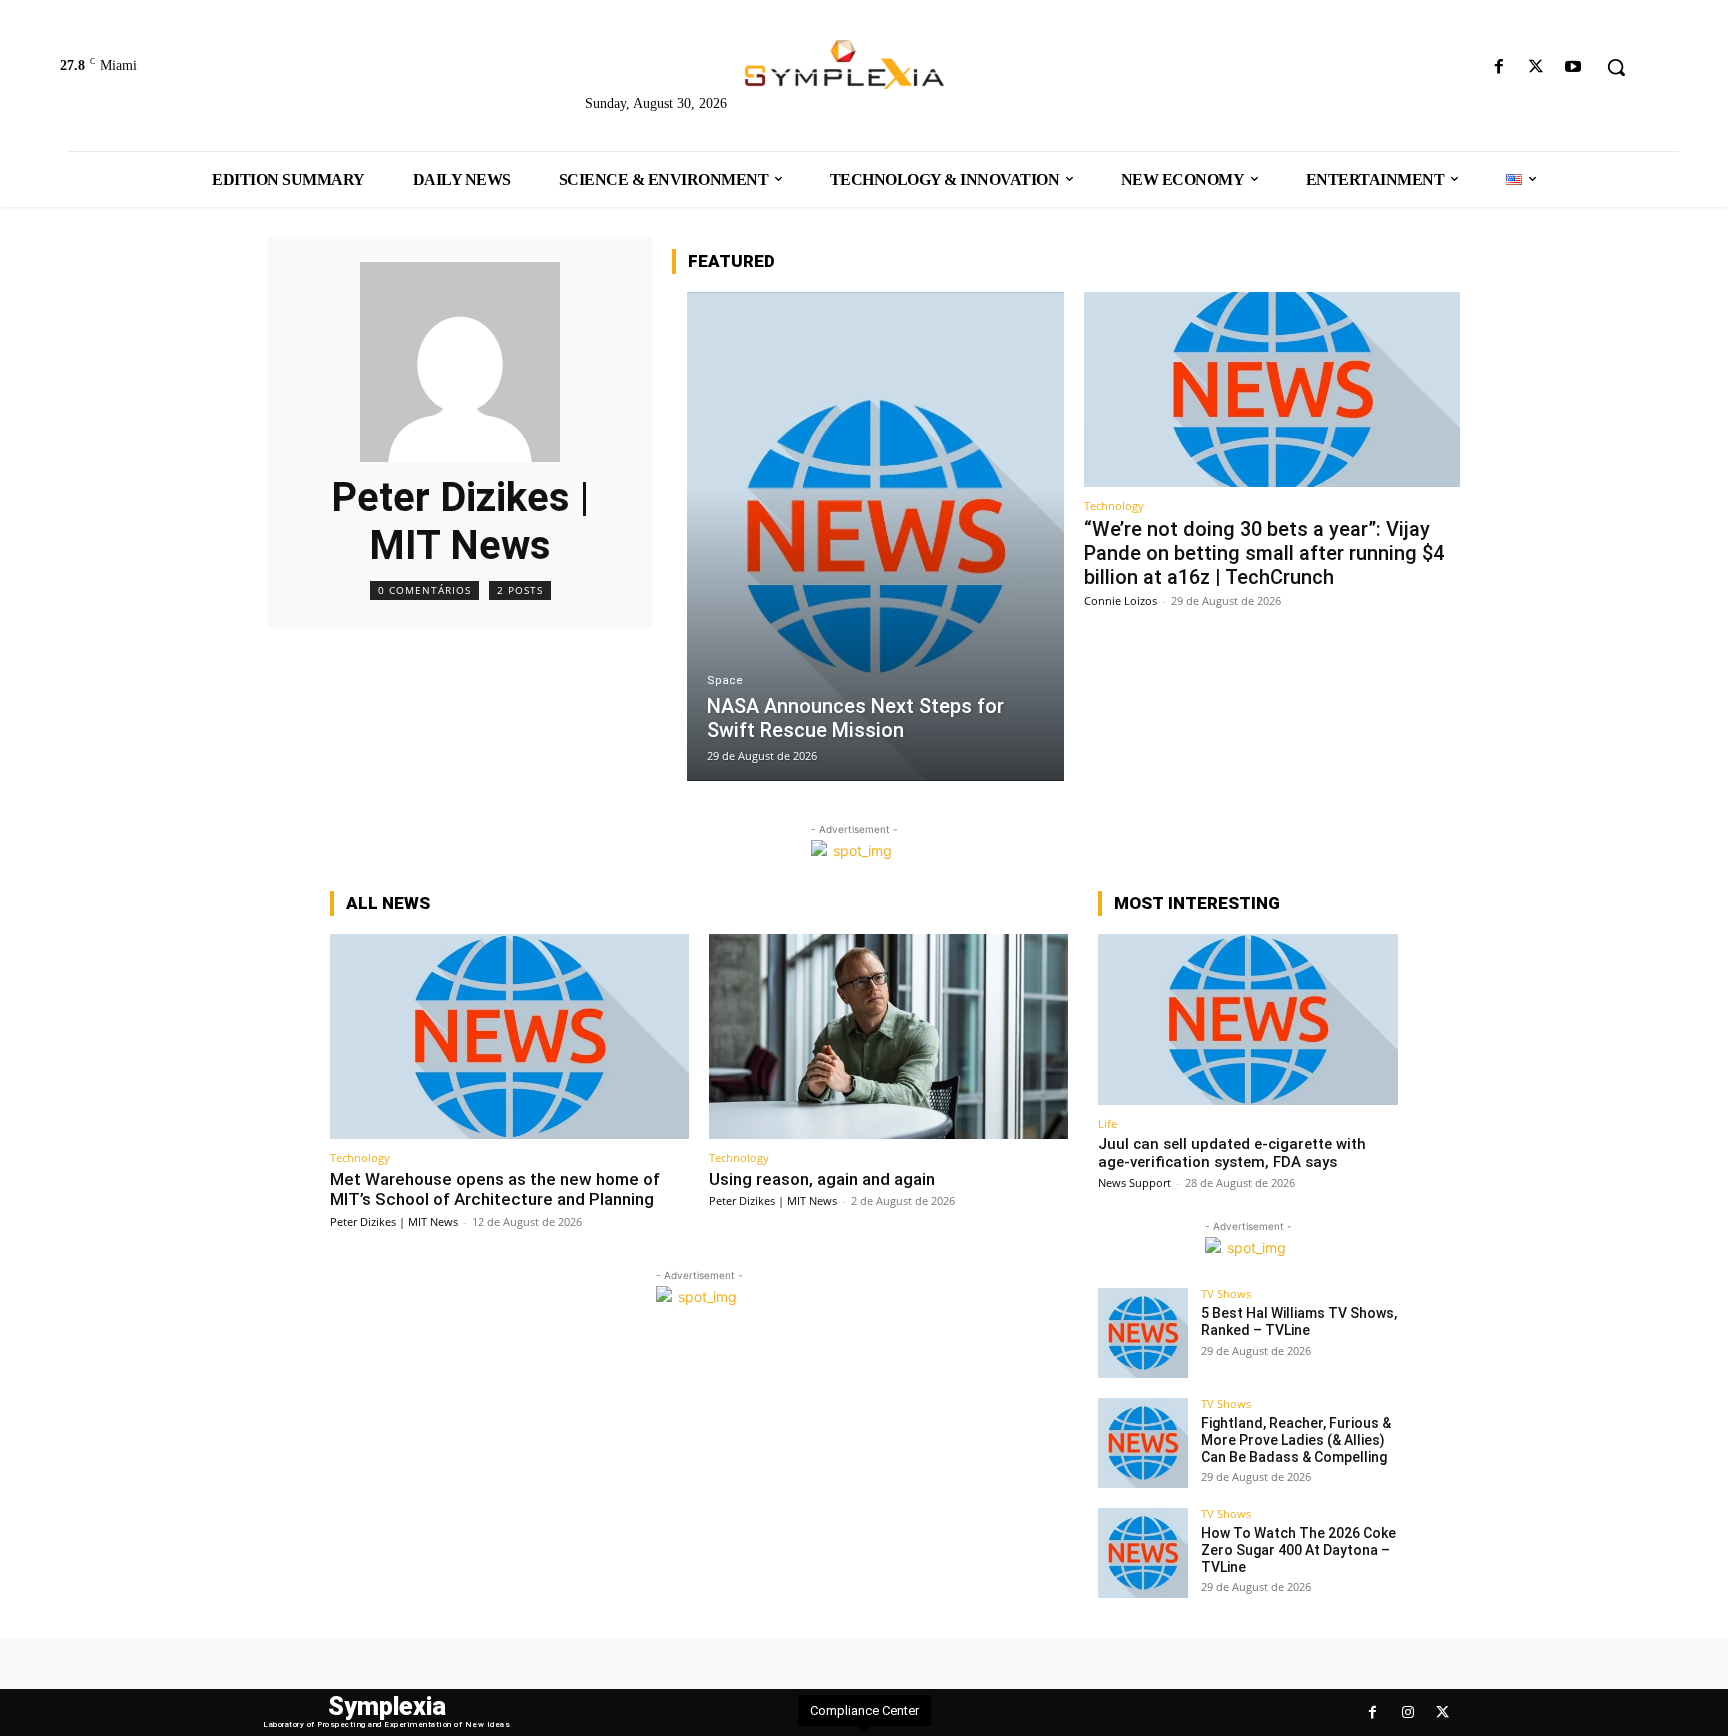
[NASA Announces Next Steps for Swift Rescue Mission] (875, 536)
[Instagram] (1407, 1712)
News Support (1134, 1182)
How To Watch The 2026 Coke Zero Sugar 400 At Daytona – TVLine (1298, 1550)
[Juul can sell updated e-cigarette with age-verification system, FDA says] (1248, 1019)
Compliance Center (864, 1710)
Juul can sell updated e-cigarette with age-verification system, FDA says (1232, 1153)
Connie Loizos (1120, 600)
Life (1107, 1123)
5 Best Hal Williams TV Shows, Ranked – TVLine (1299, 1321)
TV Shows (1226, 1293)
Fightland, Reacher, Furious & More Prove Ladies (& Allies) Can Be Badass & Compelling (1296, 1440)
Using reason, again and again (822, 1179)
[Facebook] (1498, 67)
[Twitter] (1536, 67)
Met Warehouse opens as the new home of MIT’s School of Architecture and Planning (495, 1189)
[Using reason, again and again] (888, 1036)
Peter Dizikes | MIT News (394, 1221)
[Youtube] (1573, 67)
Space (725, 680)
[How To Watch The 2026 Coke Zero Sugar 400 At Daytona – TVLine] (1143, 1553)
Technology (1114, 505)
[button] (1616, 67)
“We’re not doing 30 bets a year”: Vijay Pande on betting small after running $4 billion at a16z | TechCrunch (1264, 553)
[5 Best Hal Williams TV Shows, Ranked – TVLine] (1143, 1333)
